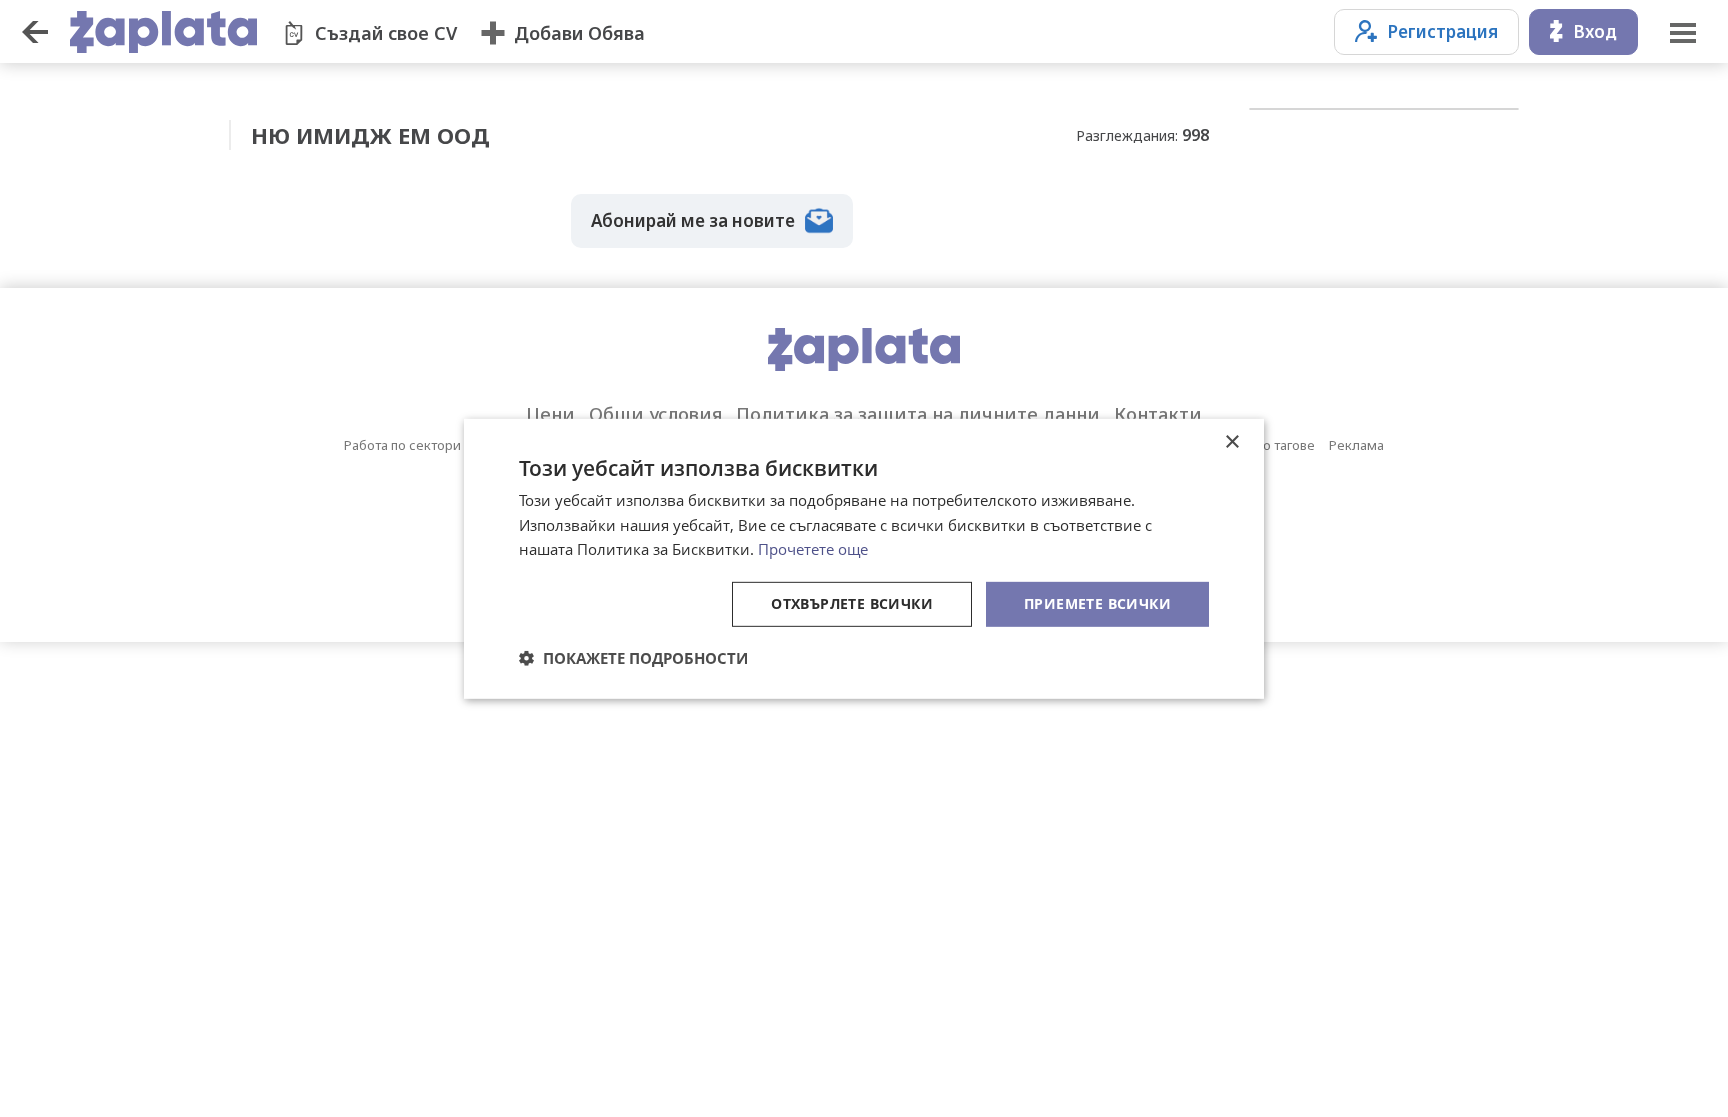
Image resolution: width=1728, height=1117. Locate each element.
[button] (633, 658)
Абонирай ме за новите (693, 220)
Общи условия (655, 414)
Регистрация (1442, 31)
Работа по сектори (402, 445)
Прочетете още (813, 549)
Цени (550, 414)
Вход (1595, 31)
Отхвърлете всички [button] (852, 603)
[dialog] (864, 558)
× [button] (1231, 441)
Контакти (1158, 414)
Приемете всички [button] (1097, 603)
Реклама (1356, 445)
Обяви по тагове (1264, 445)
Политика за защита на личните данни (918, 414)
